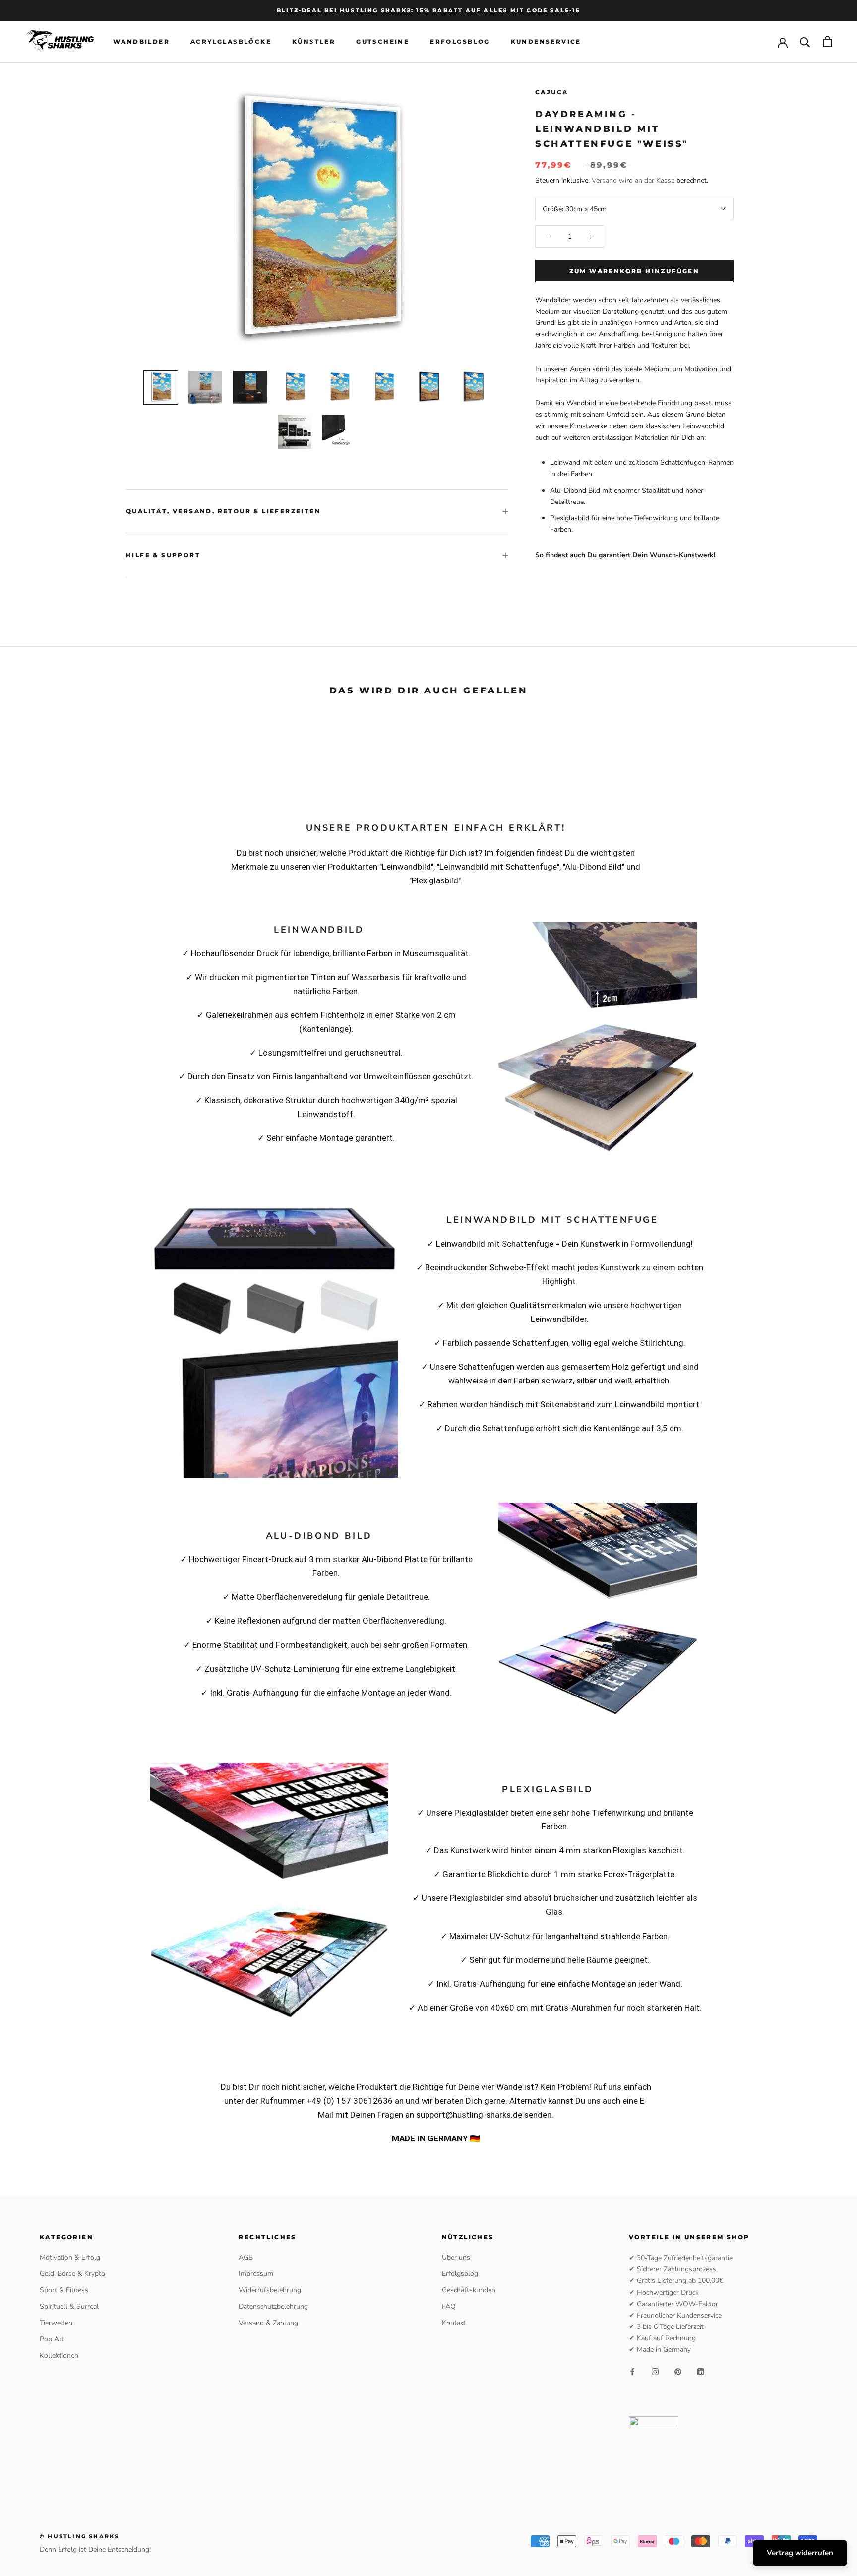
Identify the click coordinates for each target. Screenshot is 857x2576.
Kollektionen (59, 2356)
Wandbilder (141, 41)
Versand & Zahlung (268, 2323)
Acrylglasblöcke (231, 41)
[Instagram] (655, 2371)
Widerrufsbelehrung (270, 2290)
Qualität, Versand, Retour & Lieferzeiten (223, 511)
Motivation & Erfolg (70, 2257)
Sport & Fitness (64, 2290)
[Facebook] (632, 2371)
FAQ (449, 2306)
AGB (246, 2257)
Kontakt (454, 2323)
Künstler (314, 41)
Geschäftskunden (469, 2290)
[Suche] (805, 41)
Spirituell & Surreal (69, 2306)
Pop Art (52, 2339)
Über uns (456, 2257)
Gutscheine (383, 41)
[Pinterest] (678, 2371)
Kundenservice (546, 41)
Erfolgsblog (460, 41)
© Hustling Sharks (79, 2536)
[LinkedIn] (701, 2371)
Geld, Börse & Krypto (72, 2274)
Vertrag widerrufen (800, 2553)
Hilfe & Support (163, 555)
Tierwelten (56, 2323)
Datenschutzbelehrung (273, 2306)
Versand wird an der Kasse (633, 180)
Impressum (256, 2274)
